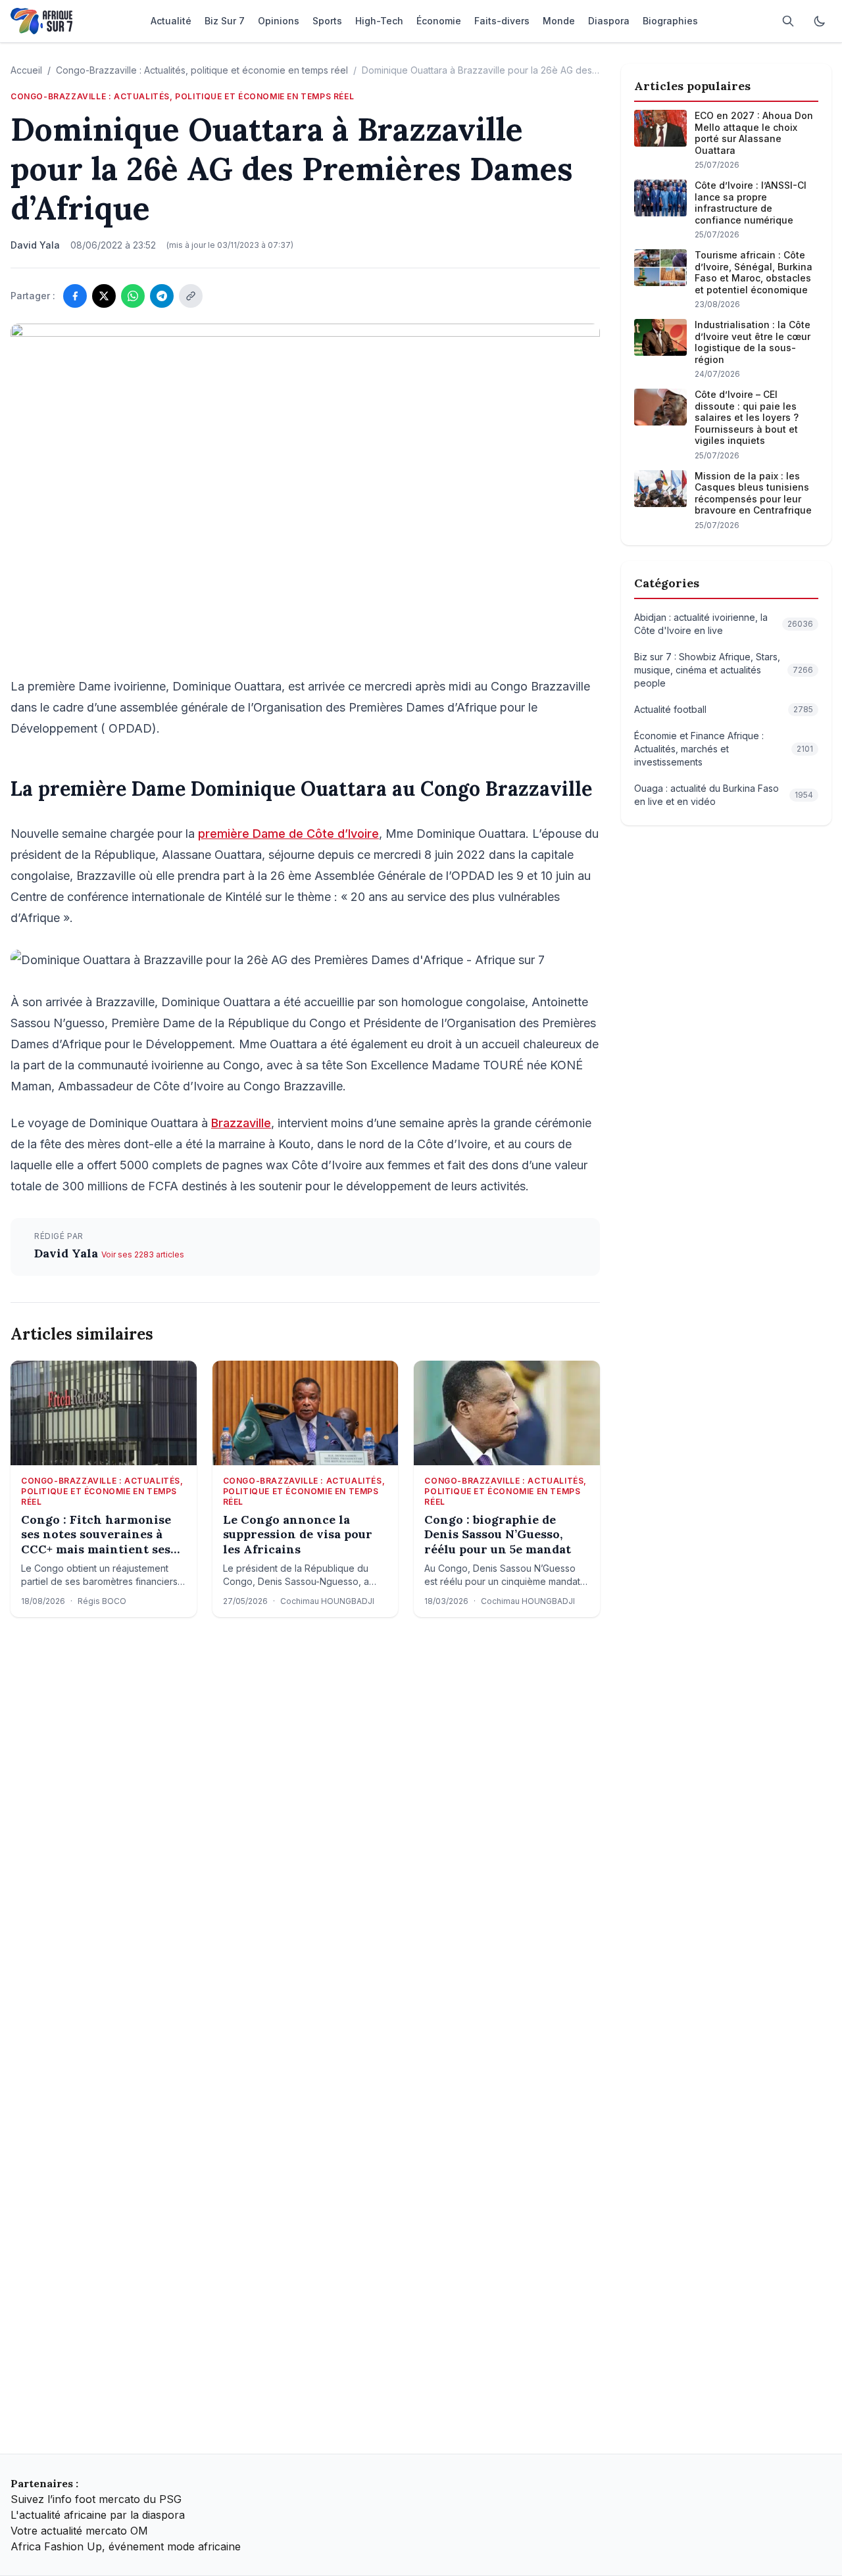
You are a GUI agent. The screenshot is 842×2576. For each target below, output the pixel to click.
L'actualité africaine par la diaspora (98, 2515)
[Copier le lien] (191, 296)
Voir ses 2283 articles (143, 1254)
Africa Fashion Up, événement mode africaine (126, 2546)
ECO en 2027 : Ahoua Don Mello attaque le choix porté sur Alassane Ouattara (754, 133)
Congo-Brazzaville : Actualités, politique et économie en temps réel (202, 70)
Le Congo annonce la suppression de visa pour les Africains (298, 1535)
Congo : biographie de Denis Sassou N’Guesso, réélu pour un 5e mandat (498, 1535)
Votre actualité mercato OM (79, 2531)
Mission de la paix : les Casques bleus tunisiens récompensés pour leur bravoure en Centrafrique (753, 493)
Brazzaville (241, 1123)
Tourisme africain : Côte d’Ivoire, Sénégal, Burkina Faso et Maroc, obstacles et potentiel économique (754, 272)
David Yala (68, 1253)
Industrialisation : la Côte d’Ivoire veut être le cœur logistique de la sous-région (753, 342)
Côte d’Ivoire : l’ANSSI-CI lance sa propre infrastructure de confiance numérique (751, 203)
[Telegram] (162, 296)
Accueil (26, 70)
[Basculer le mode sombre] (820, 21)
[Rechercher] (788, 21)
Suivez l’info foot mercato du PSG (96, 2499)
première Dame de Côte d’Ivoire (288, 834)
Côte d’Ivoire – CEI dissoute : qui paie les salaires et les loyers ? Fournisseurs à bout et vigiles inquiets (747, 417)
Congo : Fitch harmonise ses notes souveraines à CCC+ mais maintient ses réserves (96, 1535)
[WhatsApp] (133, 296)
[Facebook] (75, 296)
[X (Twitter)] (104, 296)
